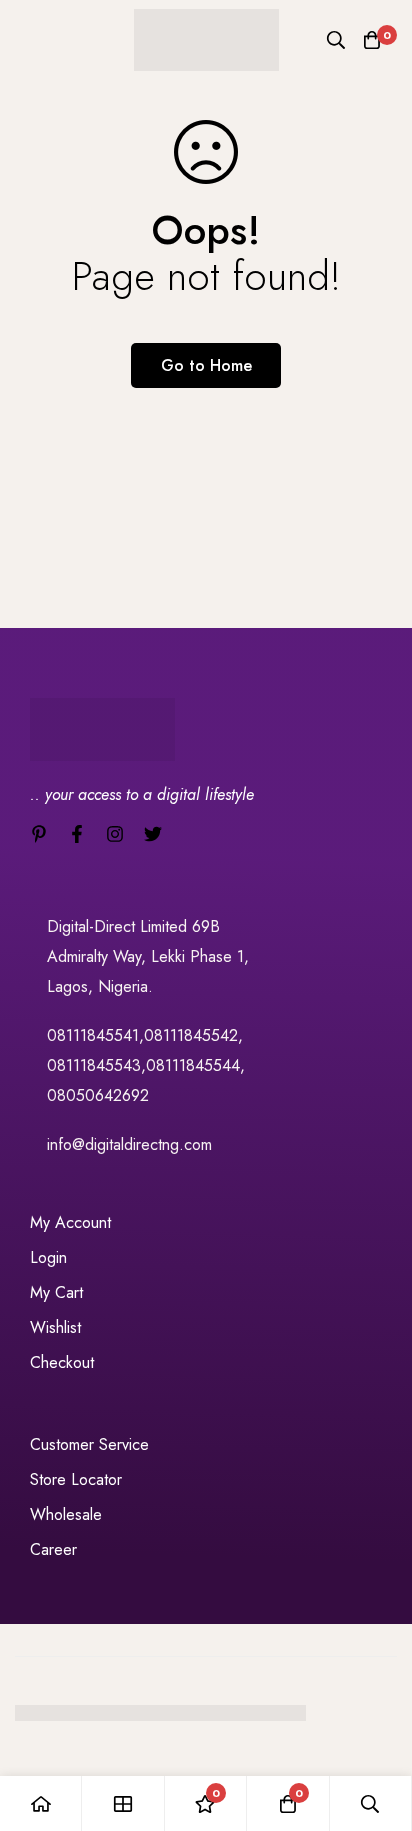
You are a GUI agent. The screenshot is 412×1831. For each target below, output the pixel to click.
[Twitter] (153, 834)
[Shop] (123, 1803)
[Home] (41, 1803)
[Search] (336, 40)
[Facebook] (77, 834)
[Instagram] (115, 834)
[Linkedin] (39, 834)
